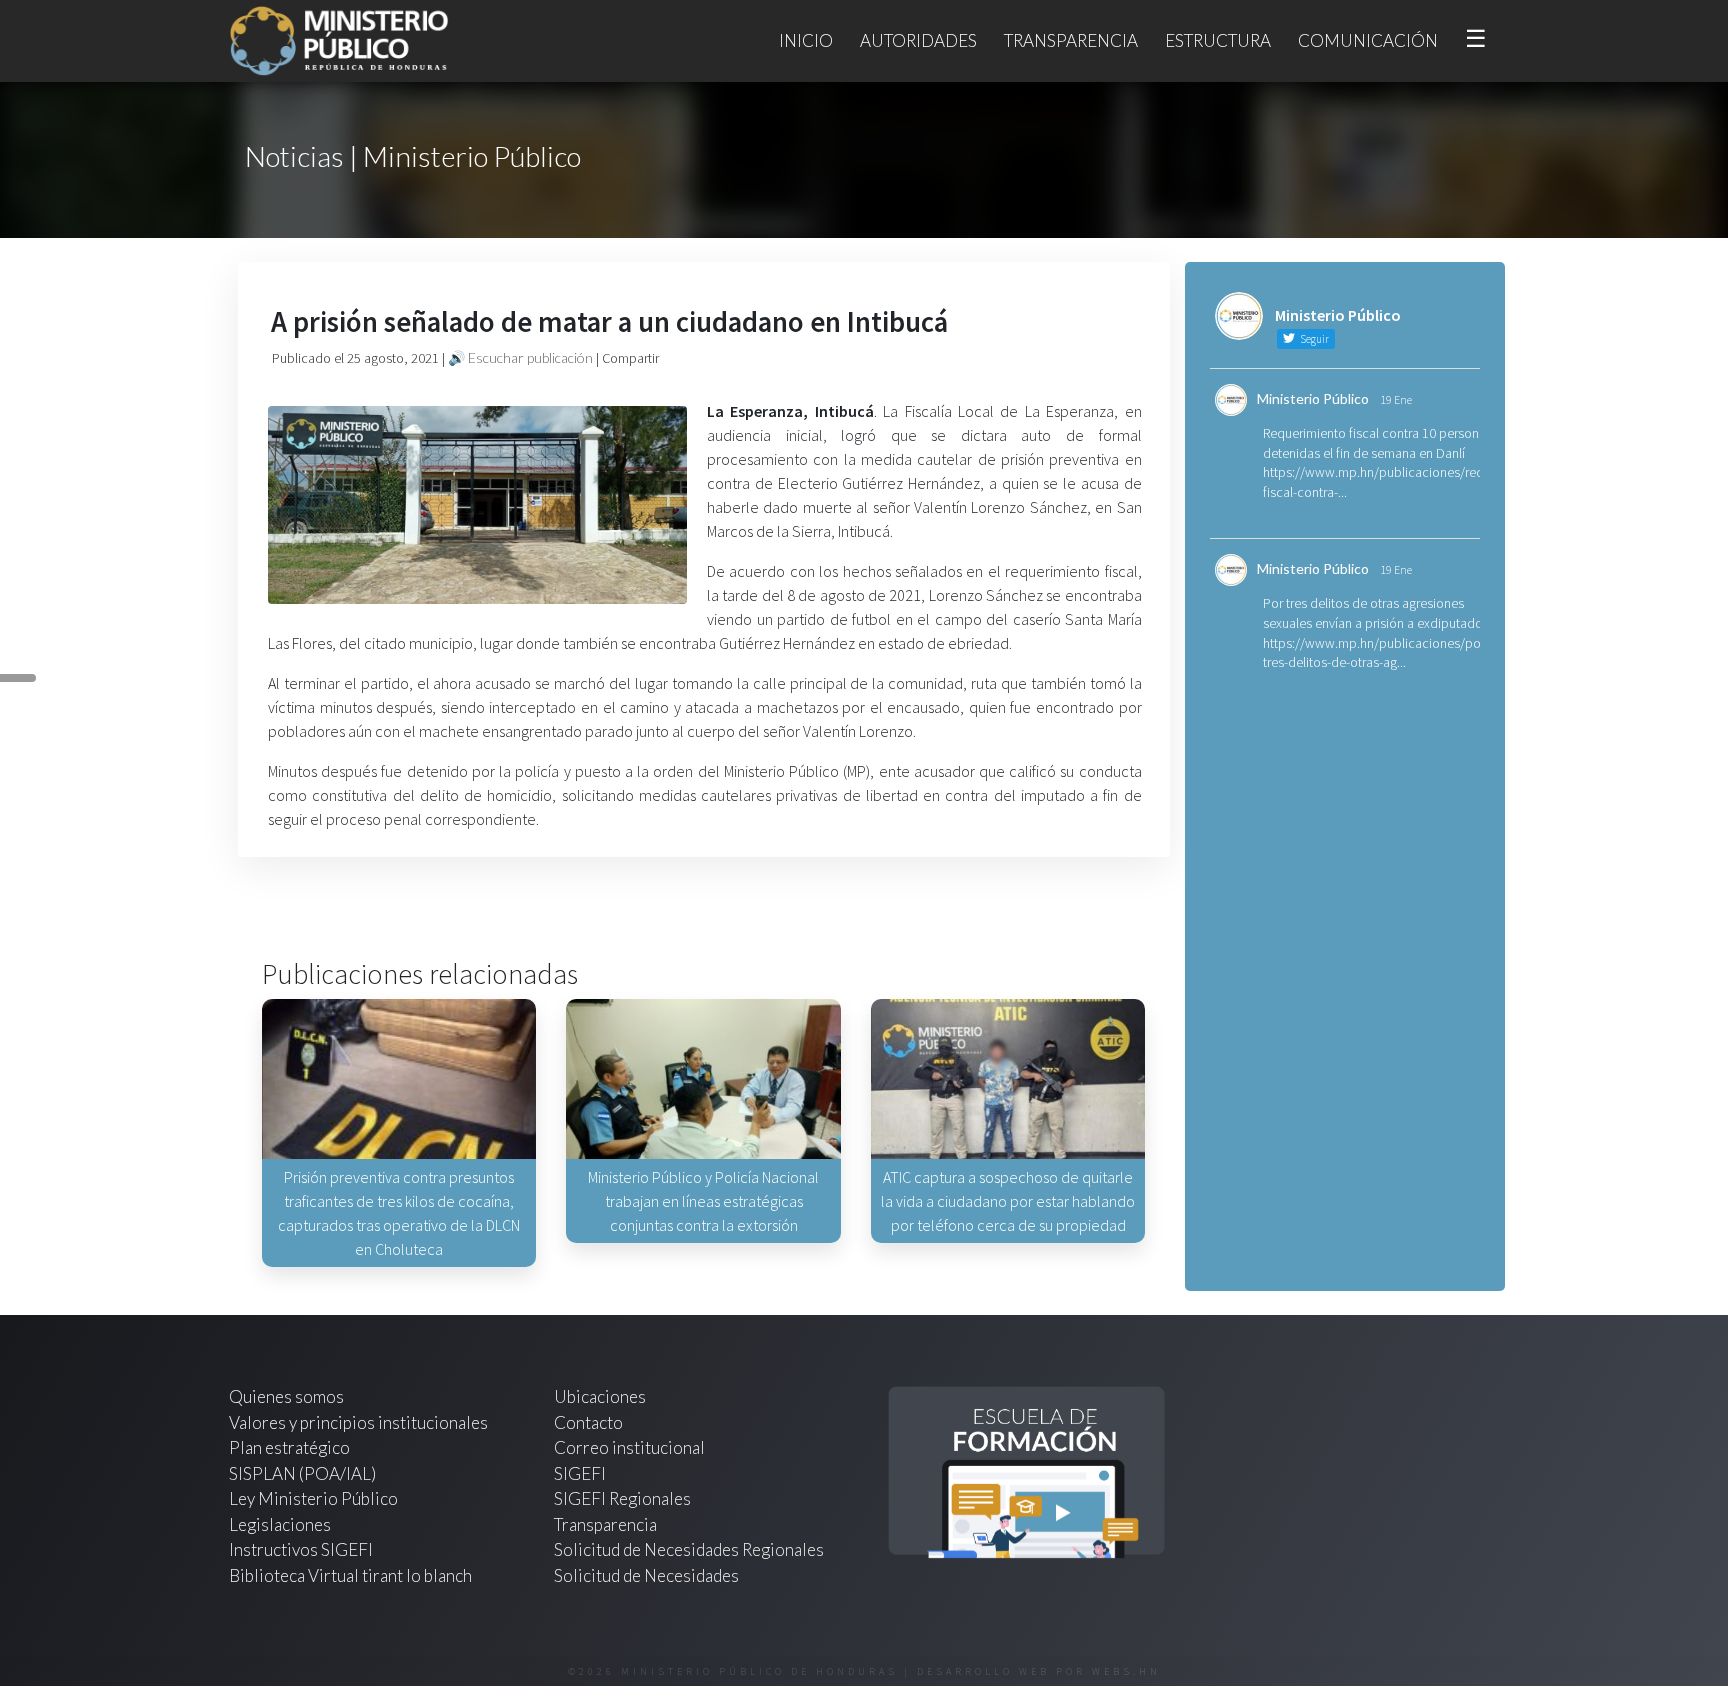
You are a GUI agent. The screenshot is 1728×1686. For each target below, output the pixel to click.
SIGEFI (580, 1473)
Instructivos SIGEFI (301, 1549)
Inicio (806, 40)
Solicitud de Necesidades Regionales (689, 1549)
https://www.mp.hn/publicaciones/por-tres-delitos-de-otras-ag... (1376, 653)
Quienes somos (286, 1396)
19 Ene (1396, 399)
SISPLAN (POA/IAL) (302, 1473)
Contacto (588, 1422)
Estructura (1218, 40)
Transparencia (1071, 40)
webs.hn (1126, 1671)
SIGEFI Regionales (622, 1498)
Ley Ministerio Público (313, 1498)
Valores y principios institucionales (358, 1422)
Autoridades (918, 40)
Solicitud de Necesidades (646, 1575)
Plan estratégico (291, 1447)
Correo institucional (629, 1447)
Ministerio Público (1313, 398)
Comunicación (1368, 40)
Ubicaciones (600, 1396)
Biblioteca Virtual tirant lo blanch (350, 1575)
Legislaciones (280, 1524)
